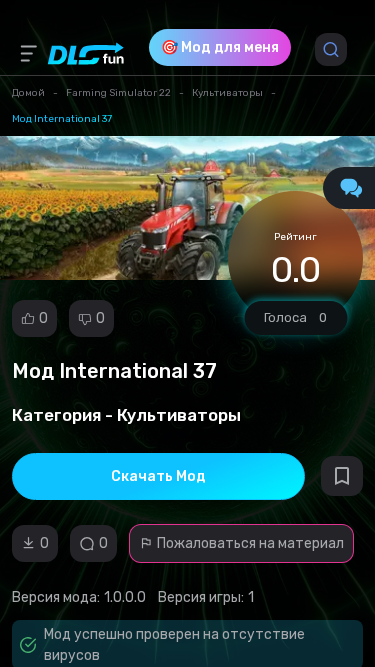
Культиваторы (227, 93)
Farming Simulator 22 (118, 93)
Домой (28, 93)
